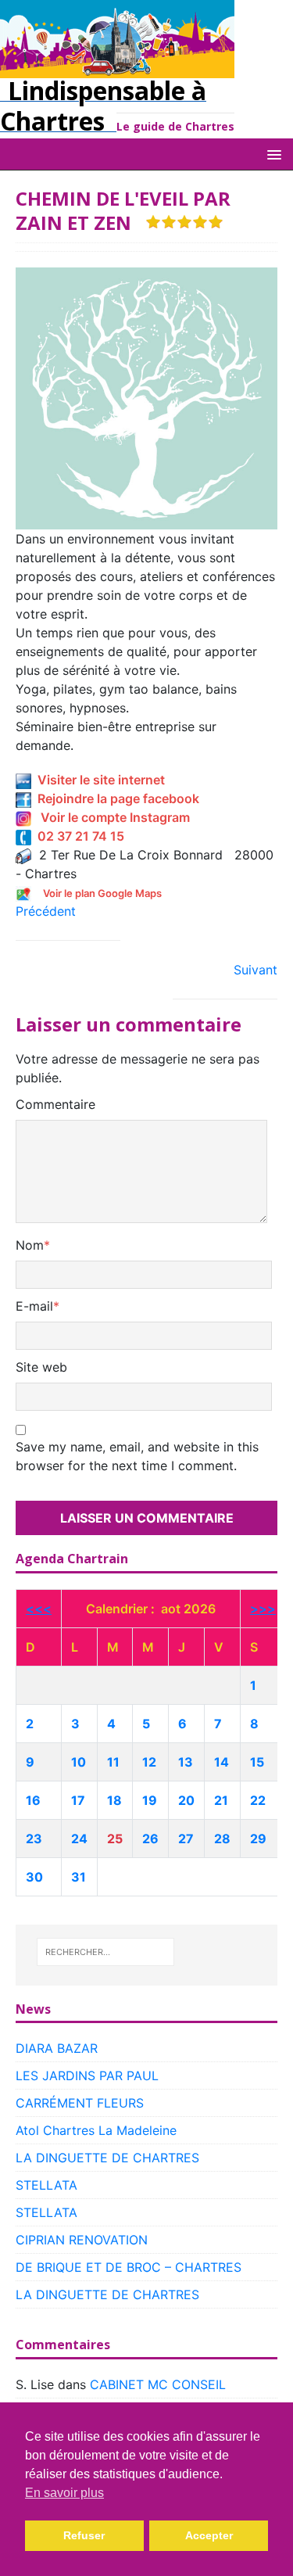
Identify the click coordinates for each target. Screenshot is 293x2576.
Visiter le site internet (98, 780)
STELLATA (46, 2185)
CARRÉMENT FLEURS (80, 2103)
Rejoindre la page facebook (115, 798)
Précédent (46, 911)
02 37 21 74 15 (78, 836)
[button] (272, 154)
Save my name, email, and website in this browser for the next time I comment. (137, 1456)
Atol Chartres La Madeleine (96, 2130)
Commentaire (55, 1104)
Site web (41, 1367)
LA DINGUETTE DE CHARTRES (107, 2158)
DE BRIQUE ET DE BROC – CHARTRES (129, 2267)
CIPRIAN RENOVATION (82, 2240)
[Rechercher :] (105, 1952)
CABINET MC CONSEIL (158, 2384)
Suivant (255, 970)
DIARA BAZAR (57, 2048)
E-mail (34, 1306)
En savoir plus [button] (64, 2493)
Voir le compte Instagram (111, 817)
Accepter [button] (209, 2535)
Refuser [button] (84, 2535)
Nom (30, 1245)
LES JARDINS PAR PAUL (87, 2076)
